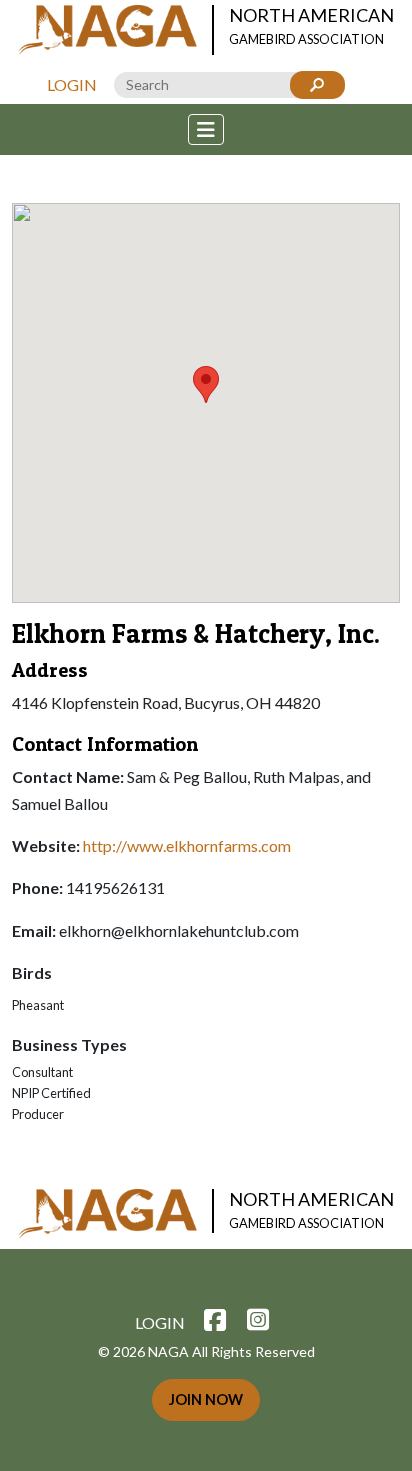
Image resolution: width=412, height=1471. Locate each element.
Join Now (206, 1399)
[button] (206, 384)
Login (72, 84)
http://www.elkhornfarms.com (187, 845)
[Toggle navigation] (206, 129)
